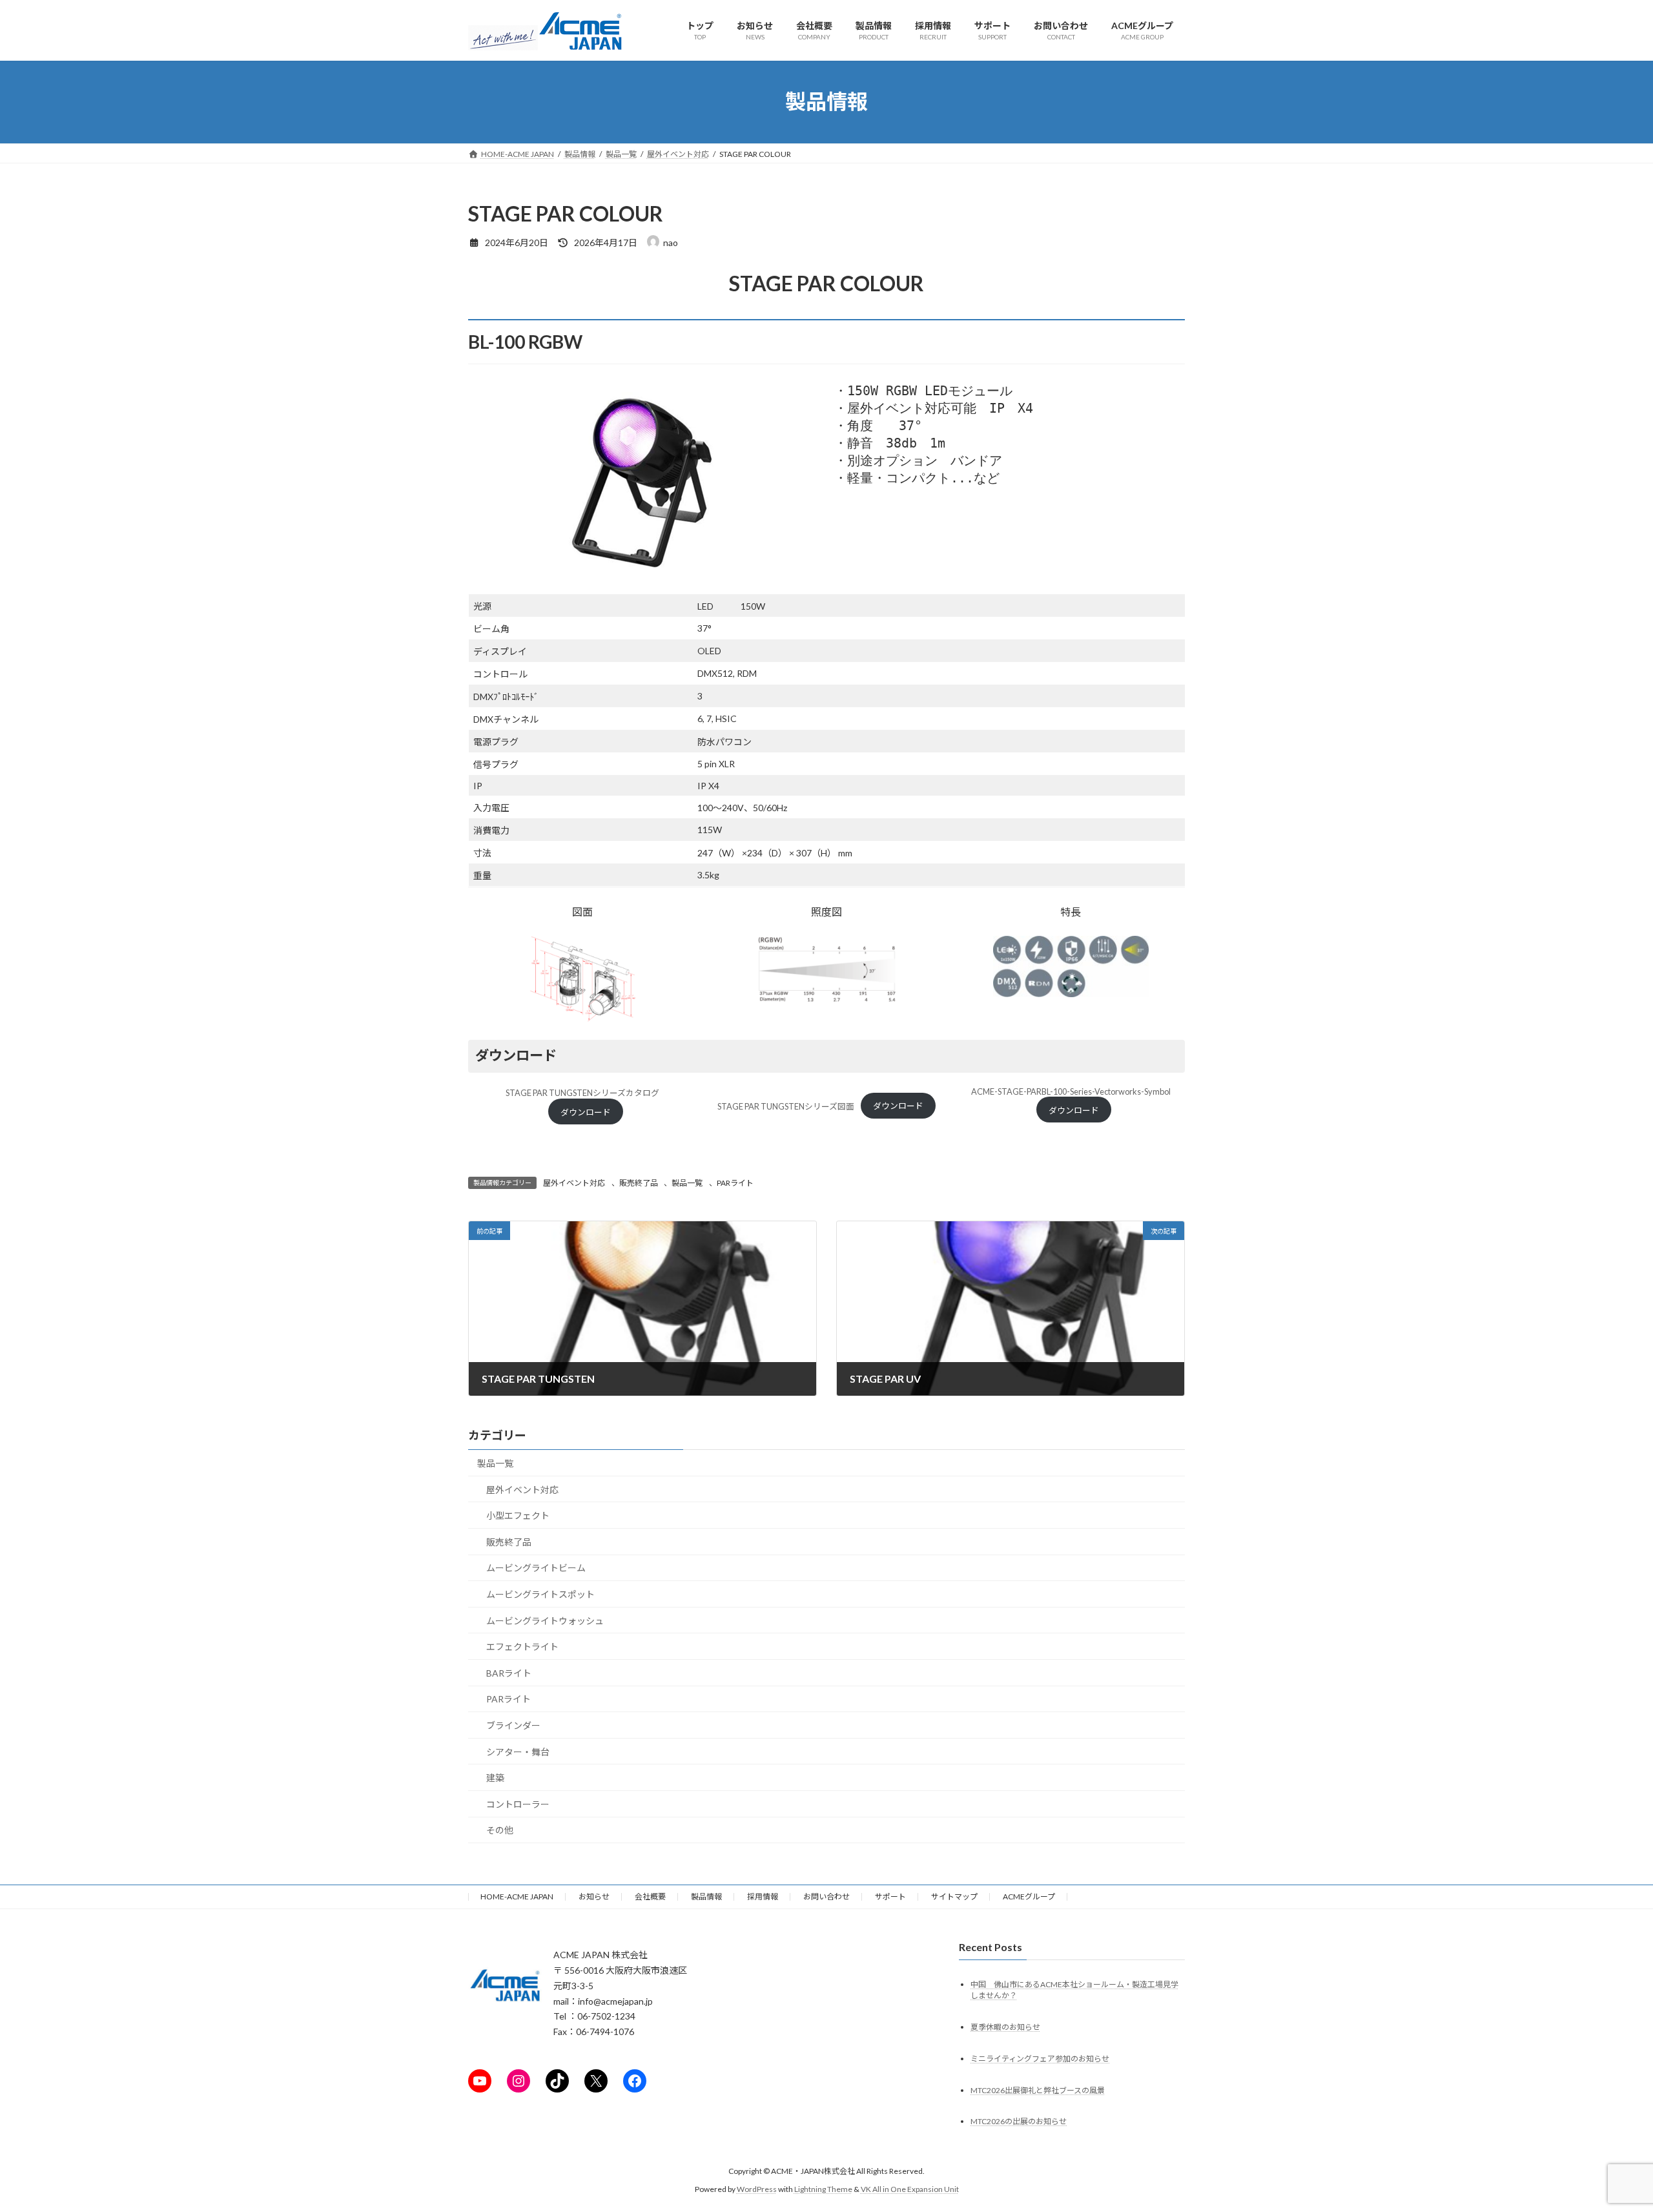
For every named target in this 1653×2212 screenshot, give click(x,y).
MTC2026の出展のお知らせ (1019, 2122)
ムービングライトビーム (536, 1568)
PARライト (735, 1183)
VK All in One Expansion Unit (910, 2190)
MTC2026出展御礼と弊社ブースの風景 (1038, 2090)
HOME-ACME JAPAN (517, 1897)
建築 (495, 1778)
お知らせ (594, 1897)
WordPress (757, 2190)
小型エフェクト (518, 1516)
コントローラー (518, 1804)
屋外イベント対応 (574, 1183)
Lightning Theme (823, 2190)
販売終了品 (639, 1183)
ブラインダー (513, 1725)
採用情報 (763, 1897)
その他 (500, 1831)
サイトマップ (954, 1897)
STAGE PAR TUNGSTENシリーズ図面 (786, 1106)
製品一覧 (687, 1183)
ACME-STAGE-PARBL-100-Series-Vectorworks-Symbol (1071, 1091)
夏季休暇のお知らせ (1005, 2027)
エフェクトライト (522, 1647)
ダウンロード (586, 1112)
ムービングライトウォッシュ (545, 1621)
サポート (890, 1897)
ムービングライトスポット (540, 1594)
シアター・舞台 (518, 1752)
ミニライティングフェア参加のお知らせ (1040, 2059)
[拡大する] (629, 953)
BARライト (509, 1673)
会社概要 (650, 1897)
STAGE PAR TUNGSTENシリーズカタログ (582, 1093)
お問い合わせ (826, 1897)
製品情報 (706, 1897)
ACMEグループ (1029, 1897)
